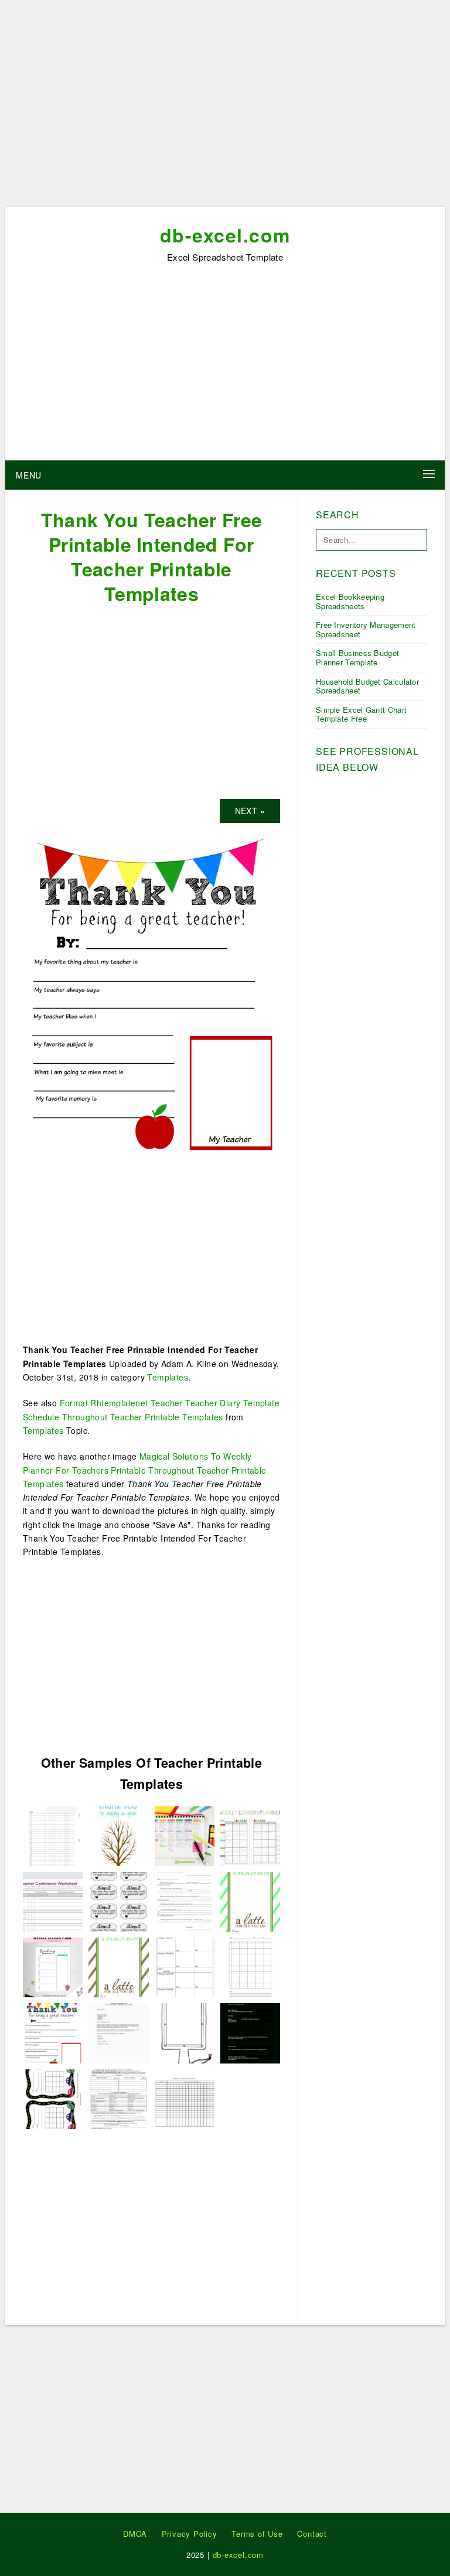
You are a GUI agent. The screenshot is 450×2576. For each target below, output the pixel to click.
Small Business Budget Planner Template (357, 657)
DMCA (135, 2534)
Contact (312, 2534)
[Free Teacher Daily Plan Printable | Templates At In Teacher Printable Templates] (250, 2032)
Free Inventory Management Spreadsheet (366, 629)
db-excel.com (225, 235)
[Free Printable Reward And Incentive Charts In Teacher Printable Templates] (53, 2097)
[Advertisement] (225, 107)
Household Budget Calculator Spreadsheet (367, 686)
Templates (168, 1377)
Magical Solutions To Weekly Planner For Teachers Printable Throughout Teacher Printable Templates (145, 1470)
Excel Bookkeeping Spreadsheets (350, 601)
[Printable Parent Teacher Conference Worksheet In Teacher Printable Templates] (53, 1901)
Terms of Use (257, 2534)
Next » (250, 811)
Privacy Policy (190, 2534)
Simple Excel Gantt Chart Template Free (361, 714)
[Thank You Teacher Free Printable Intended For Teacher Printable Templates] (151, 995)
